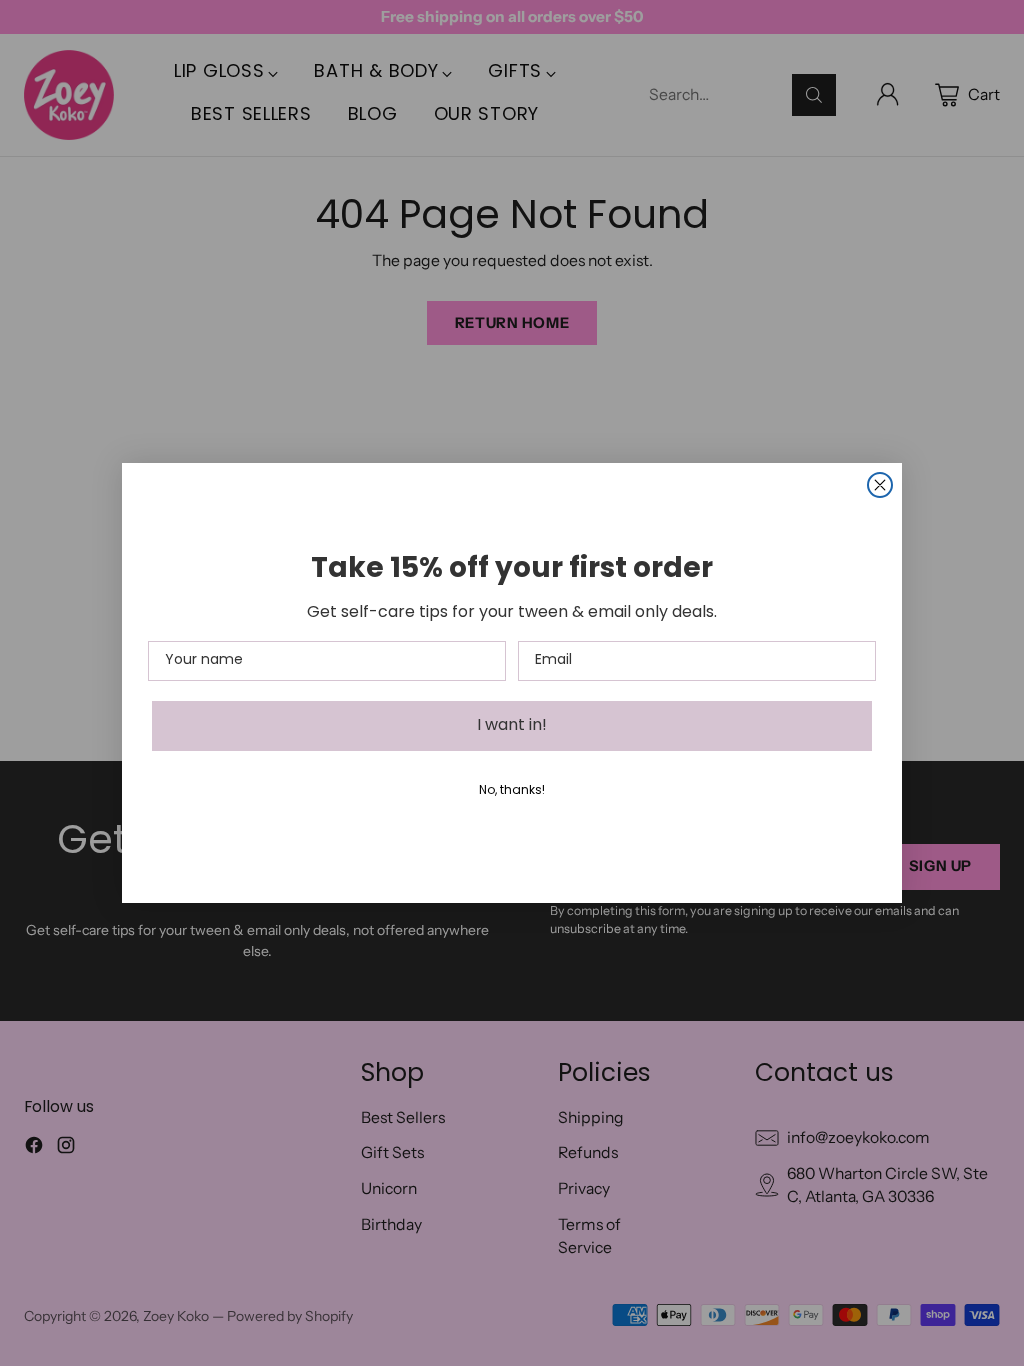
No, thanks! (512, 791)
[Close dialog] (880, 485)
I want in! (512, 726)
